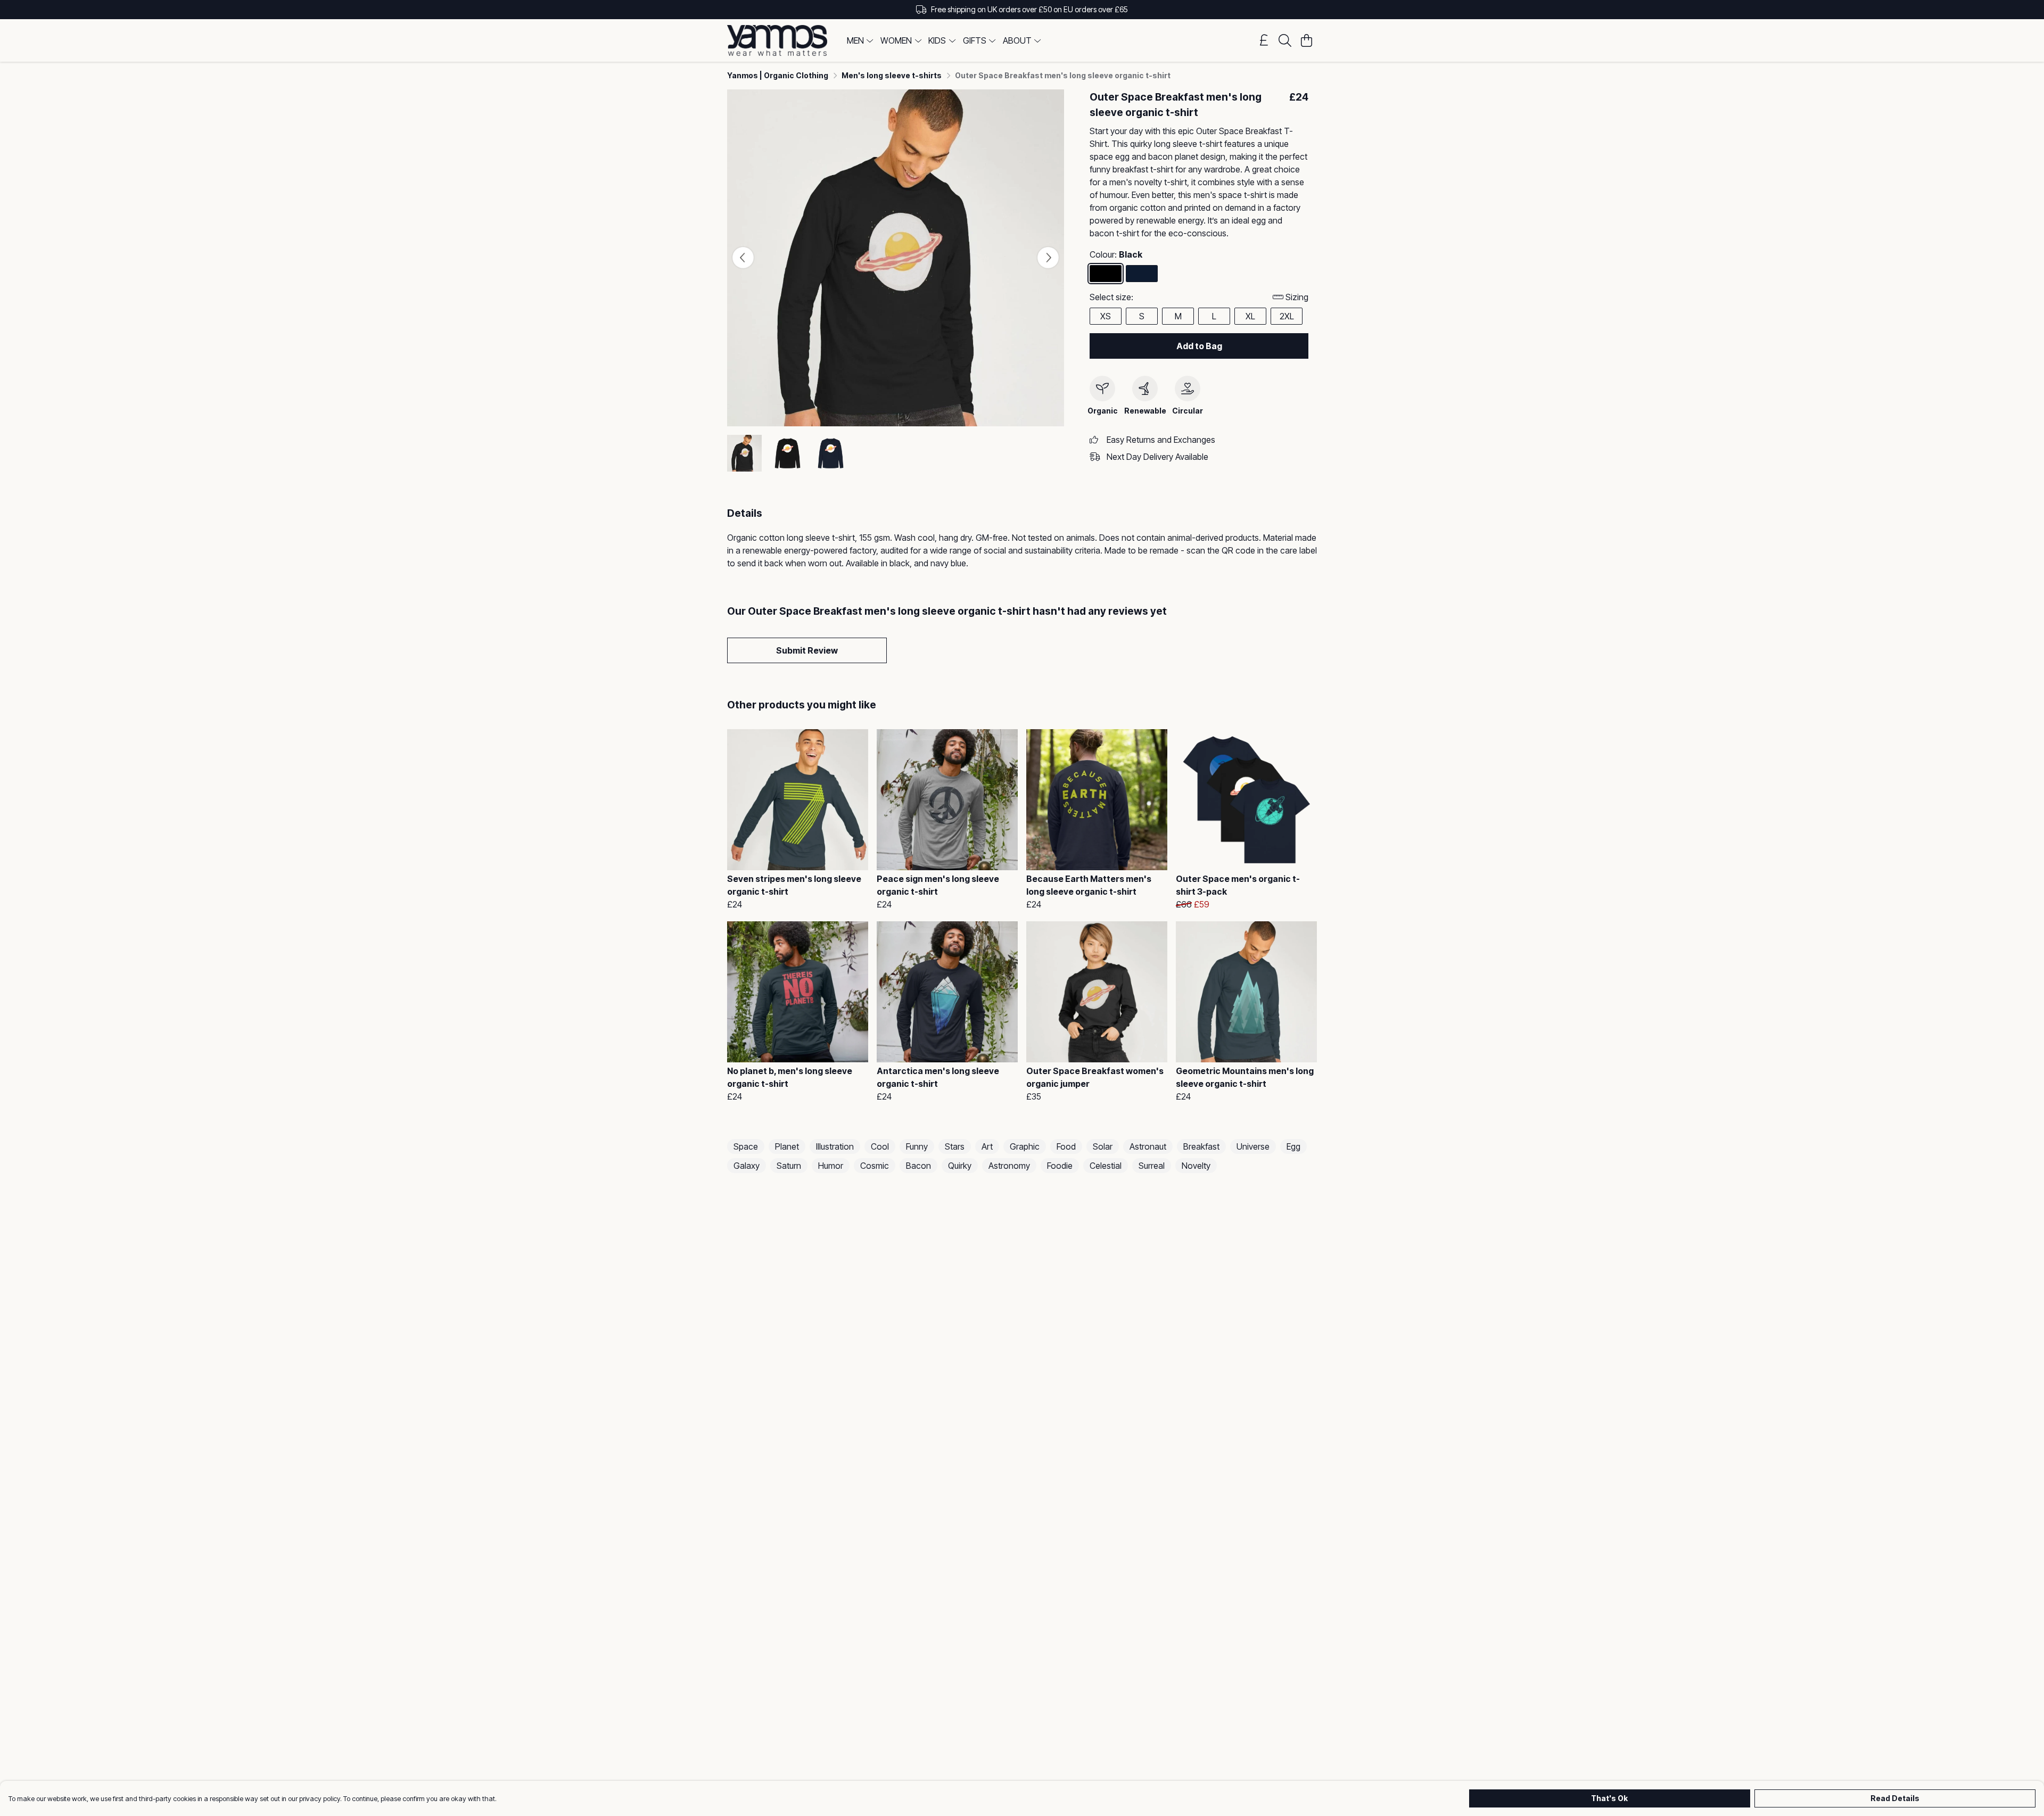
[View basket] (1306, 40)
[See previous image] (743, 258)
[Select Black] (1106, 274)
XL (1250, 316)
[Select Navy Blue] (1142, 274)
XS (1106, 316)
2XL (1287, 316)
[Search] (1285, 40)
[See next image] (1048, 258)
